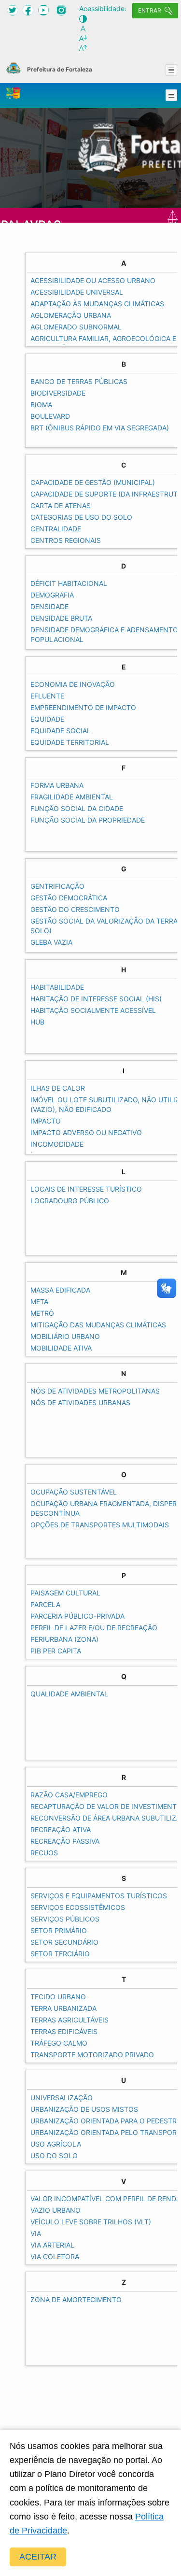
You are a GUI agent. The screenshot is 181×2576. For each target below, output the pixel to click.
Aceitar (38, 2557)
